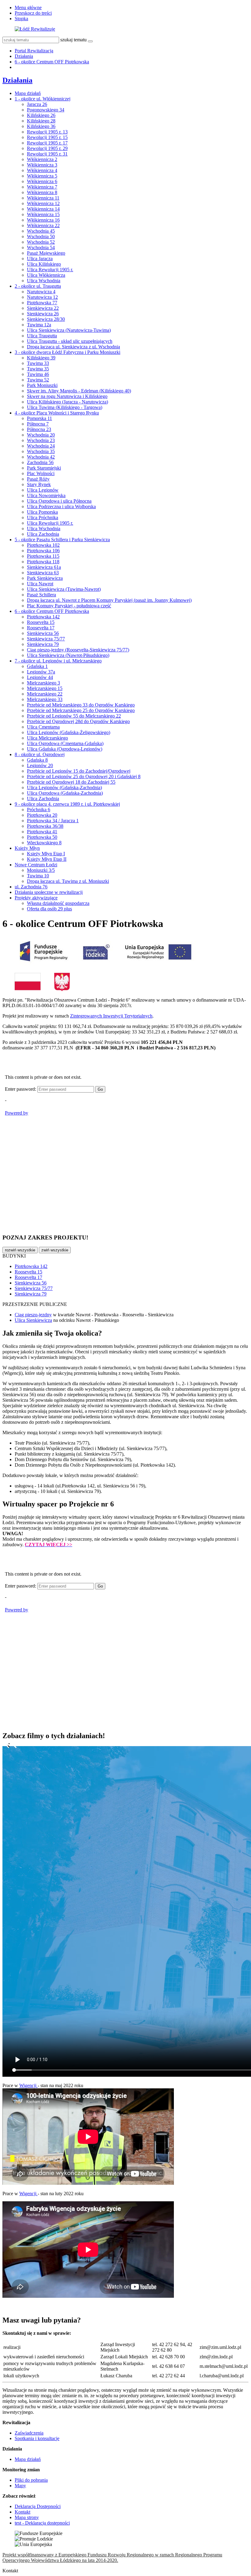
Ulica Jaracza (40, 259)
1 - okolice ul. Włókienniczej (43, 99)
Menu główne (28, 7)
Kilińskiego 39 (41, 358)
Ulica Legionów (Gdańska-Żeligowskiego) (69, 732)
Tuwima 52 (38, 380)
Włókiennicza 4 (42, 170)
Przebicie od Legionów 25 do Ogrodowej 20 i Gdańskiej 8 (84, 776)
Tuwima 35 (38, 369)
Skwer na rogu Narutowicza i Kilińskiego (67, 396)
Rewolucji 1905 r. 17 (47, 143)
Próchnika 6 (39, 810)
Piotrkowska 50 (42, 837)
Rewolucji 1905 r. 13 (47, 132)
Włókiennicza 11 (43, 198)
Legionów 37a (41, 672)
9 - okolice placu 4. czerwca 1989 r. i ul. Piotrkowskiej (67, 804)
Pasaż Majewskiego (46, 253)
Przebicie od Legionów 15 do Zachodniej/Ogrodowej (79, 771)
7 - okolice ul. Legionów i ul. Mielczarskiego (58, 661)
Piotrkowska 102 (43, 545)
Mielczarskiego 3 (43, 683)
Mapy (20, 2486)
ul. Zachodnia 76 (31, 887)
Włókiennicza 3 (42, 165)
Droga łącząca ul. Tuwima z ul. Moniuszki (68, 881)
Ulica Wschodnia (44, 281)
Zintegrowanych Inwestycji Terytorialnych (111, 1016)
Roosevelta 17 (41, 628)
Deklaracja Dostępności (38, 2506)
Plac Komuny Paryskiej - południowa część (69, 606)
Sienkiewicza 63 (43, 573)
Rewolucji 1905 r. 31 (47, 154)
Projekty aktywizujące (36, 898)
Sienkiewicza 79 (43, 644)
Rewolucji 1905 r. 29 (47, 148)
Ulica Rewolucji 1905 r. (50, 270)
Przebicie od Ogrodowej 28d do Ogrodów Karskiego (78, 721)
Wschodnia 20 (41, 435)
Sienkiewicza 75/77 (46, 639)
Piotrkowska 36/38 (45, 826)
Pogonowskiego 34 (46, 110)
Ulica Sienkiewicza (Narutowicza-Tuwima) (69, 330)
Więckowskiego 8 (44, 843)
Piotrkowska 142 (43, 617)
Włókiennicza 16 (43, 220)
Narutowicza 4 (41, 292)
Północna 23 (39, 429)
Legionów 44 (40, 677)
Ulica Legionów (43, 490)
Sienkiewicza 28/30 (46, 319)
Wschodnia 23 (41, 440)
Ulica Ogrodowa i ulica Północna (59, 501)
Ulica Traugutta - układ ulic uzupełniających (70, 341)
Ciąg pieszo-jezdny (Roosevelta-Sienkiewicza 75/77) (78, 650)
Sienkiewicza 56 (43, 633)
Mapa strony (27, 2517)
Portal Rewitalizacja (34, 51)
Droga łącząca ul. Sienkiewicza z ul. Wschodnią (73, 347)
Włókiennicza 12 (43, 203)
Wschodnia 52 (41, 242)
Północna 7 (38, 424)
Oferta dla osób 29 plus (49, 909)
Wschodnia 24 (41, 446)
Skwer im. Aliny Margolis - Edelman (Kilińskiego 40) (79, 391)
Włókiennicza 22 (43, 225)
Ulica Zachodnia (43, 534)
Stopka (21, 19)
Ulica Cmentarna (43, 727)
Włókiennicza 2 (42, 159)
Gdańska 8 (37, 760)
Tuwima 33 (38, 363)
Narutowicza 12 (42, 297)
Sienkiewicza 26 (43, 314)
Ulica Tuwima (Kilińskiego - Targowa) (65, 407)
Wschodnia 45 (41, 231)
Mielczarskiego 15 (45, 688)
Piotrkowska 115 (43, 556)
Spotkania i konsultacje (37, 2438)
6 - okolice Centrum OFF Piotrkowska (52, 62)
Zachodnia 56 (40, 462)
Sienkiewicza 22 (43, 308)
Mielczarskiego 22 (45, 694)
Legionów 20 (40, 765)
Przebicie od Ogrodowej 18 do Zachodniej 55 (71, 782)
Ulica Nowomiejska (46, 495)
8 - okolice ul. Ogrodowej (40, 754)
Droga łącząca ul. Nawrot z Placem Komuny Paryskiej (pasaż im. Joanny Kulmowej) (109, 600)
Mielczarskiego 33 (45, 699)
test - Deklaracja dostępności (42, 2523)
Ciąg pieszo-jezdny (33, 1315)
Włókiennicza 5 (42, 176)
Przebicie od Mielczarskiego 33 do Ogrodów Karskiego (81, 705)
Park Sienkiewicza (45, 578)
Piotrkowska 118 (43, 562)
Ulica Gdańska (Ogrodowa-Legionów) (65, 749)
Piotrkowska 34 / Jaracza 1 (53, 821)
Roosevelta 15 (41, 622)
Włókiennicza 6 (42, 181)
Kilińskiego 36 (41, 126)
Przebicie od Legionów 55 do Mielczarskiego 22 (74, 716)
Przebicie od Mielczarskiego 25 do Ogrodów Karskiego (81, 710)
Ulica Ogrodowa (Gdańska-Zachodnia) (65, 793)
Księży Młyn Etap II (47, 859)
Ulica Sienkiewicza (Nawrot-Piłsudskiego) (68, 655)
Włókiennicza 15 (43, 214)
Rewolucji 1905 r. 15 (47, 137)
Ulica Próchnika (43, 517)
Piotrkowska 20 (42, 815)
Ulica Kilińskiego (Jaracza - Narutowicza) (67, 402)
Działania (24, 56)
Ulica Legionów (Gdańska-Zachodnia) (64, 787)
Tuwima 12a (39, 325)
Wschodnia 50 (41, 236)
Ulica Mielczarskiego (47, 738)
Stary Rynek (39, 484)
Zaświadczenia (29, 2433)
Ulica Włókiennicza (46, 275)
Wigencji (28, 2085)
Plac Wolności (41, 473)
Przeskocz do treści (33, 13)
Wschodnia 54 (41, 247)
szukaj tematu (73, 40)
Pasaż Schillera (41, 595)
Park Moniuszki (42, 385)
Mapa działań (28, 93)
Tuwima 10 (38, 876)
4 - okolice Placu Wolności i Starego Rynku (57, 413)
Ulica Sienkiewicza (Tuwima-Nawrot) (64, 589)
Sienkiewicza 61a (44, 567)
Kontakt (22, 2512)
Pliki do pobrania (31, 2480)
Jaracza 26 (37, 104)
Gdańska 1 (37, 666)
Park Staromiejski (44, 468)
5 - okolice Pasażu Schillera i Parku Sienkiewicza (62, 540)
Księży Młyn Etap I (46, 854)
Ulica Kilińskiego (44, 264)
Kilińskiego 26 (41, 115)
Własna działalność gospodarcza (58, 903)
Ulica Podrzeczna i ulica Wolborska (61, 506)
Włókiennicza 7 (42, 187)
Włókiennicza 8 (42, 192)
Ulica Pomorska (42, 512)
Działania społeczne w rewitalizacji (49, 892)
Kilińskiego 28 (41, 121)
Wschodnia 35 (41, 451)
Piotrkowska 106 (43, 551)
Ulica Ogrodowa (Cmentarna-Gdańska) (65, 743)
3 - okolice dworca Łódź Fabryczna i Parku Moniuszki (67, 352)
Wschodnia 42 (41, 457)
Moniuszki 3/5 (41, 870)
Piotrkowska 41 (42, 832)
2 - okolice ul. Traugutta (38, 286)
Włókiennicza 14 (43, 209)
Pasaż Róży (38, 479)
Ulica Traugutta (42, 336)
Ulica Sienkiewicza (33, 1320)
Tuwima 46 (38, 374)
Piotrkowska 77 (42, 303)
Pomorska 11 (39, 418)
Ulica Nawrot (40, 584)
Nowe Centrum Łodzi (36, 865)
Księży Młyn (27, 848)
